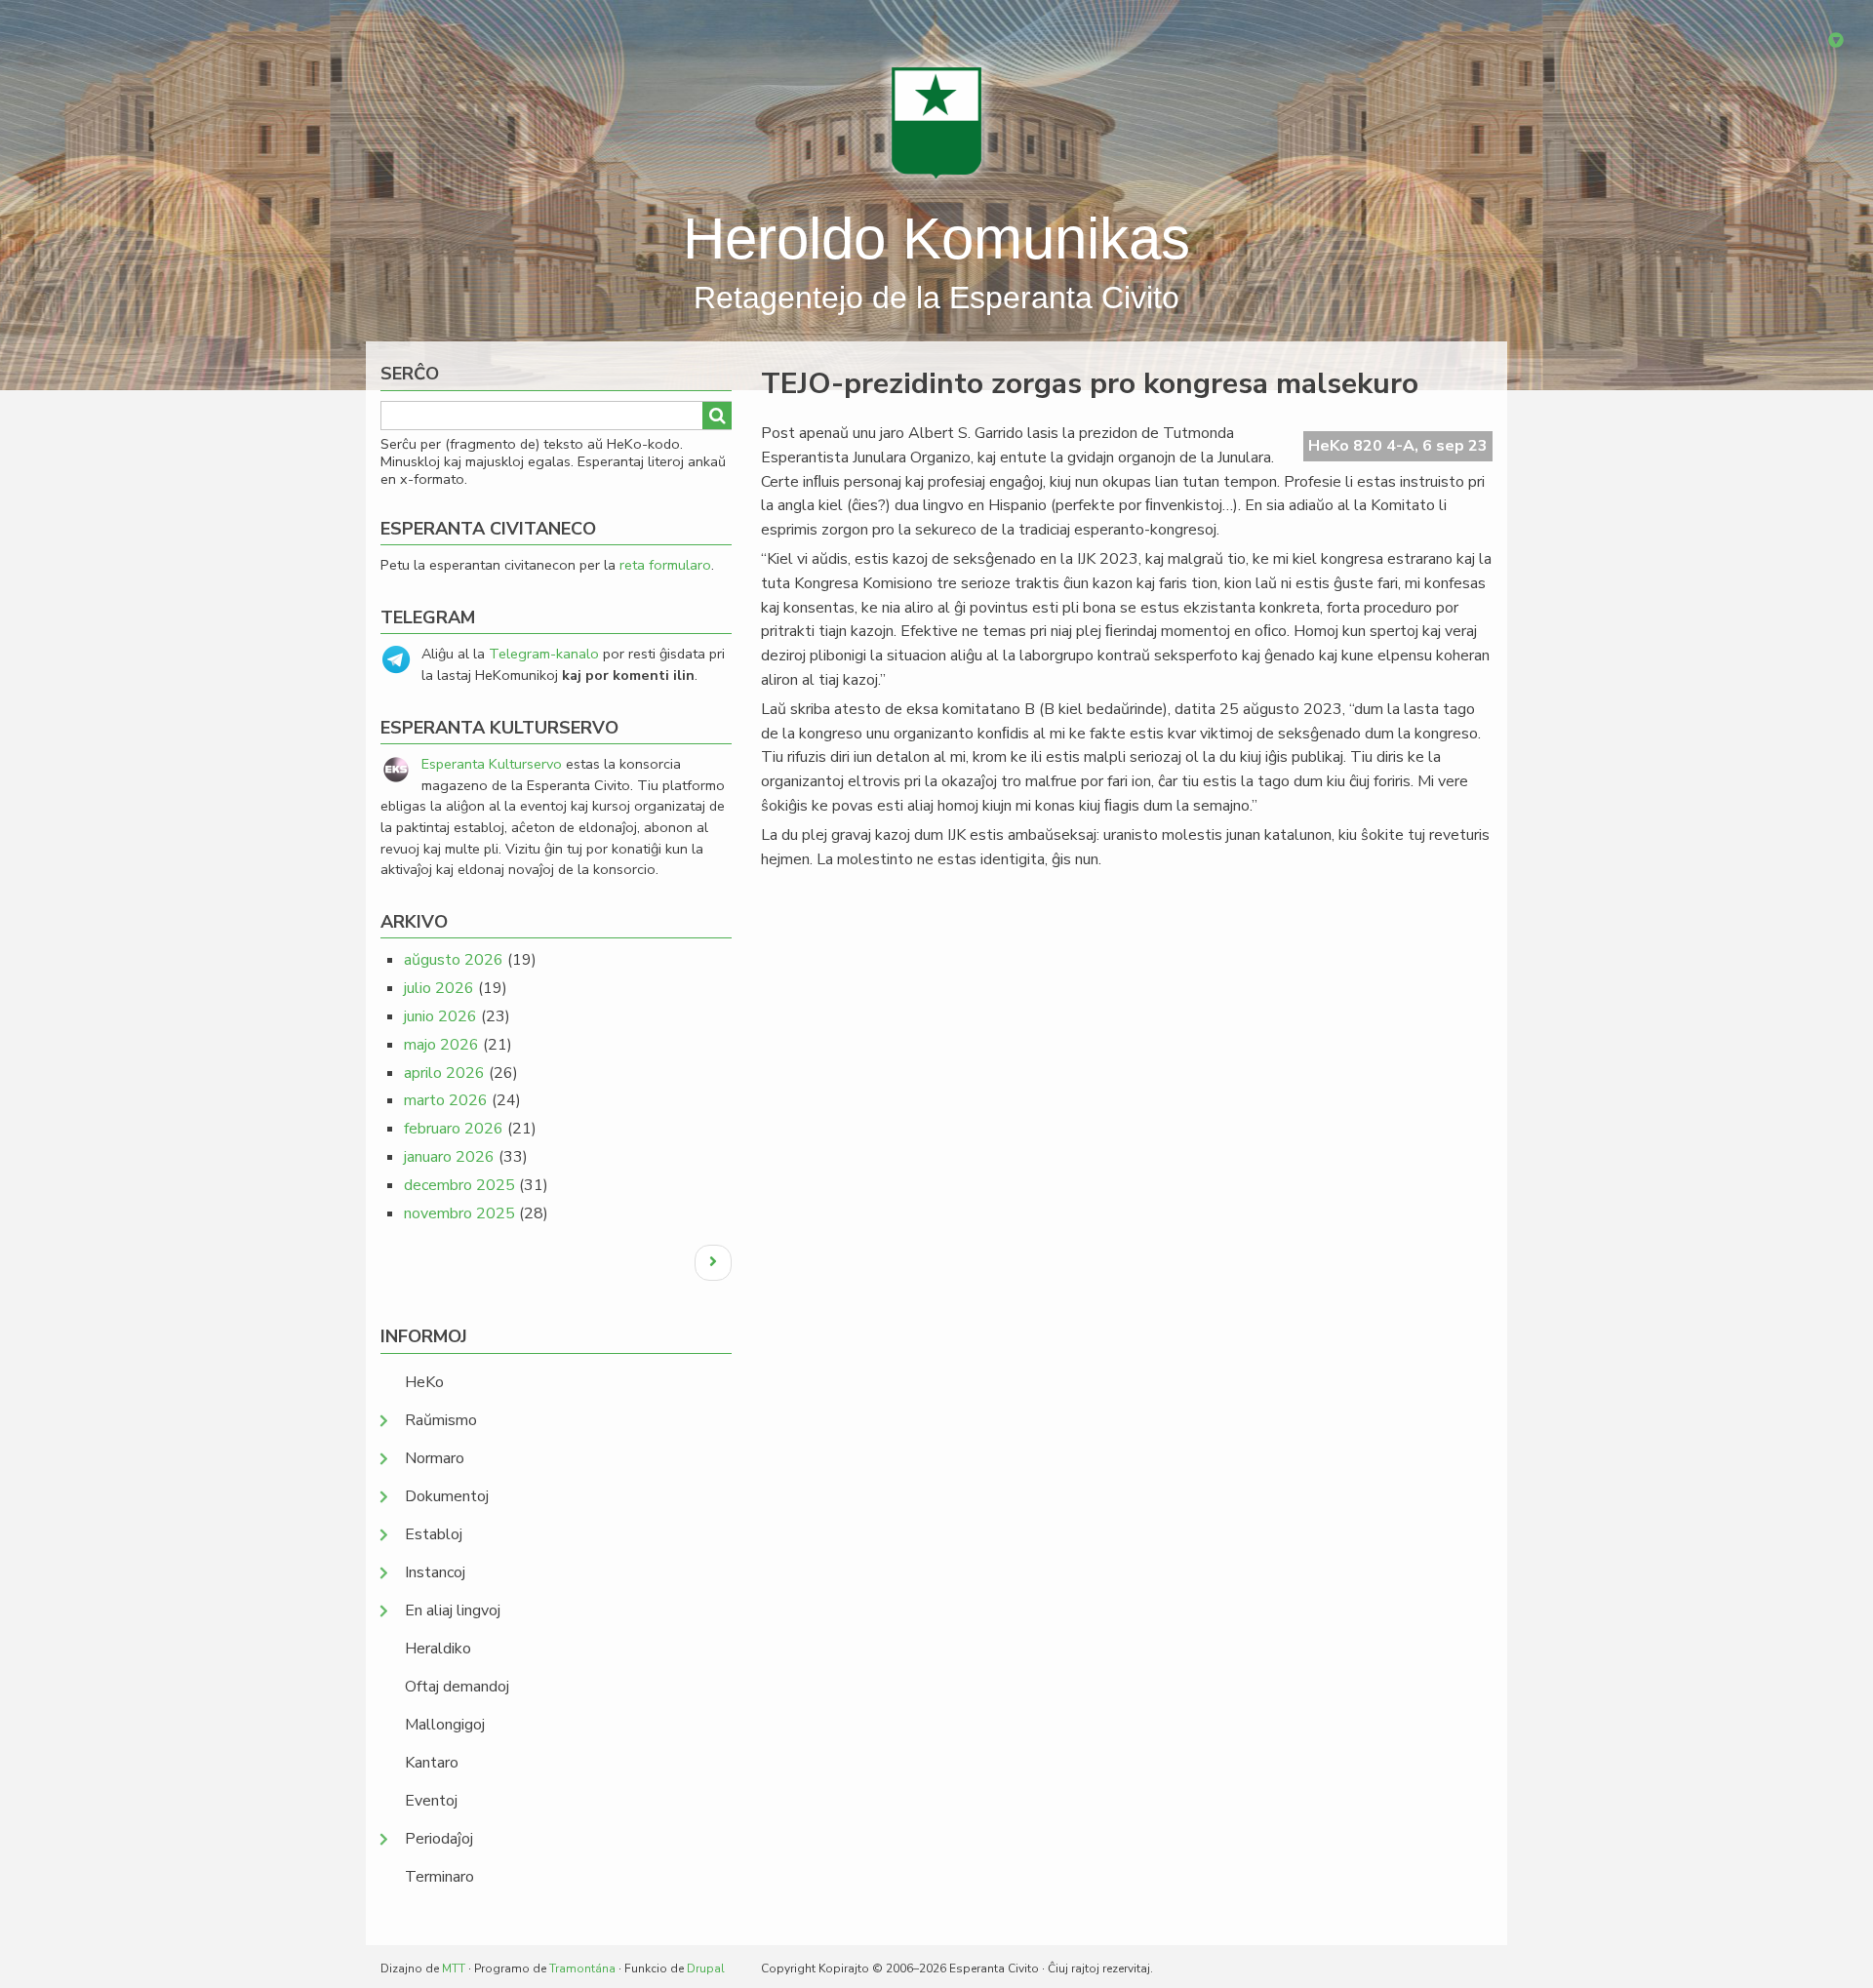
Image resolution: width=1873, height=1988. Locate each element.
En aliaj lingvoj (453, 1610)
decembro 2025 (459, 1185)
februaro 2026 (454, 1129)
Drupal (706, 1968)
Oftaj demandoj (457, 1687)
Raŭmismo (441, 1420)
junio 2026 (440, 1016)
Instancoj (435, 1572)
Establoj (434, 1534)
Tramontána (582, 1968)
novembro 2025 (459, 1213)
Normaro (435, 1458)
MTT (454, 1968)
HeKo (424, 1382)
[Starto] (936, 122)
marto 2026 (446, 1100)
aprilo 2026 (444, 1073)
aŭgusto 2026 (454, 960)
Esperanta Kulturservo (492, 764)
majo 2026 (441, 1045)
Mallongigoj (445, 1725)
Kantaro (432, 1763)
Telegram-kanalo (544, 654)
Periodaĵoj (439, 1839)
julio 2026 (439, 988)
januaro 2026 (449, 1157)
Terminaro (439, 1877)
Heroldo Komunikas (936, 239)
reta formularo (665, 565)
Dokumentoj (447, 1496)
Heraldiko (438, 1649)
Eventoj (431, 1801)
